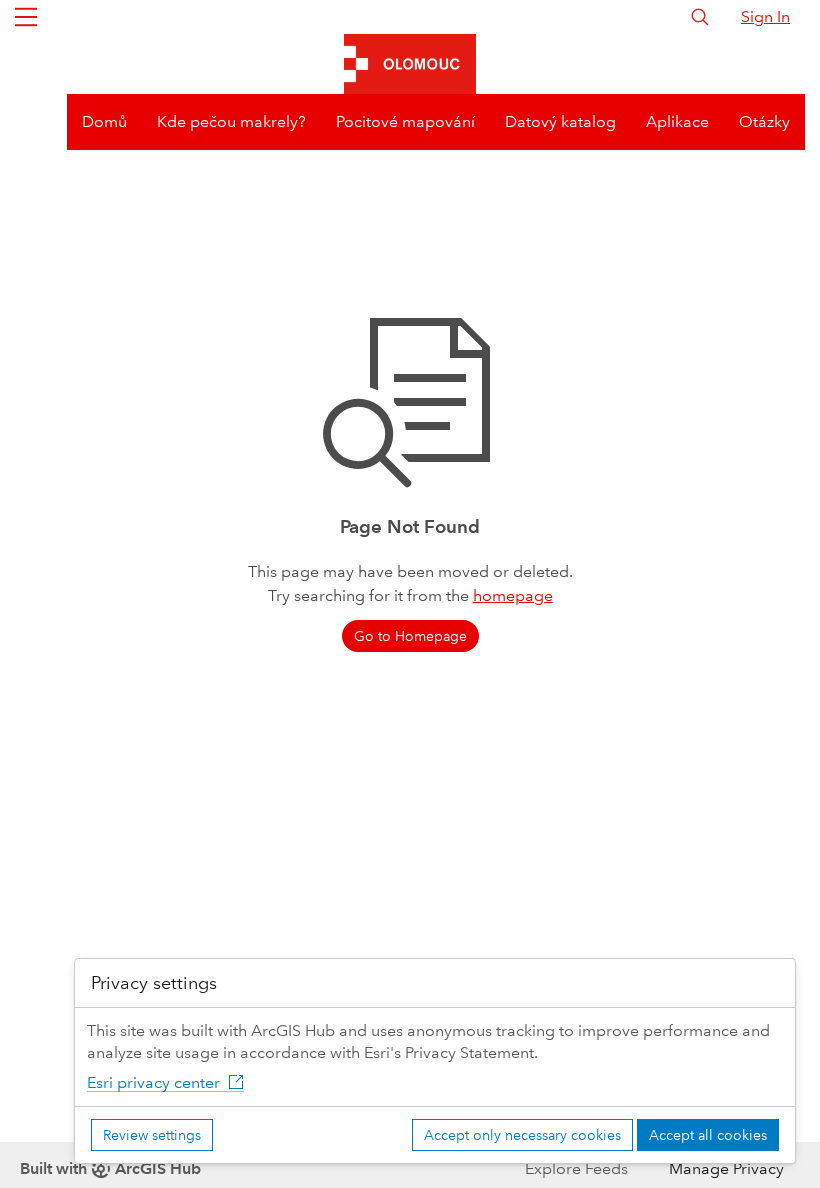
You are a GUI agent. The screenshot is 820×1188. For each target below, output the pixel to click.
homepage (513, 595)
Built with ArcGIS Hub (110, 1168)
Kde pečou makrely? (231, 121)
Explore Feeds (576, 1168)
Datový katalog (560, 121)
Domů (104, 121)
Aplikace (677, 121)
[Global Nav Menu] (26, 17)
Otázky (764, 121)
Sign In (765, 16)
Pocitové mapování (405, 121)
